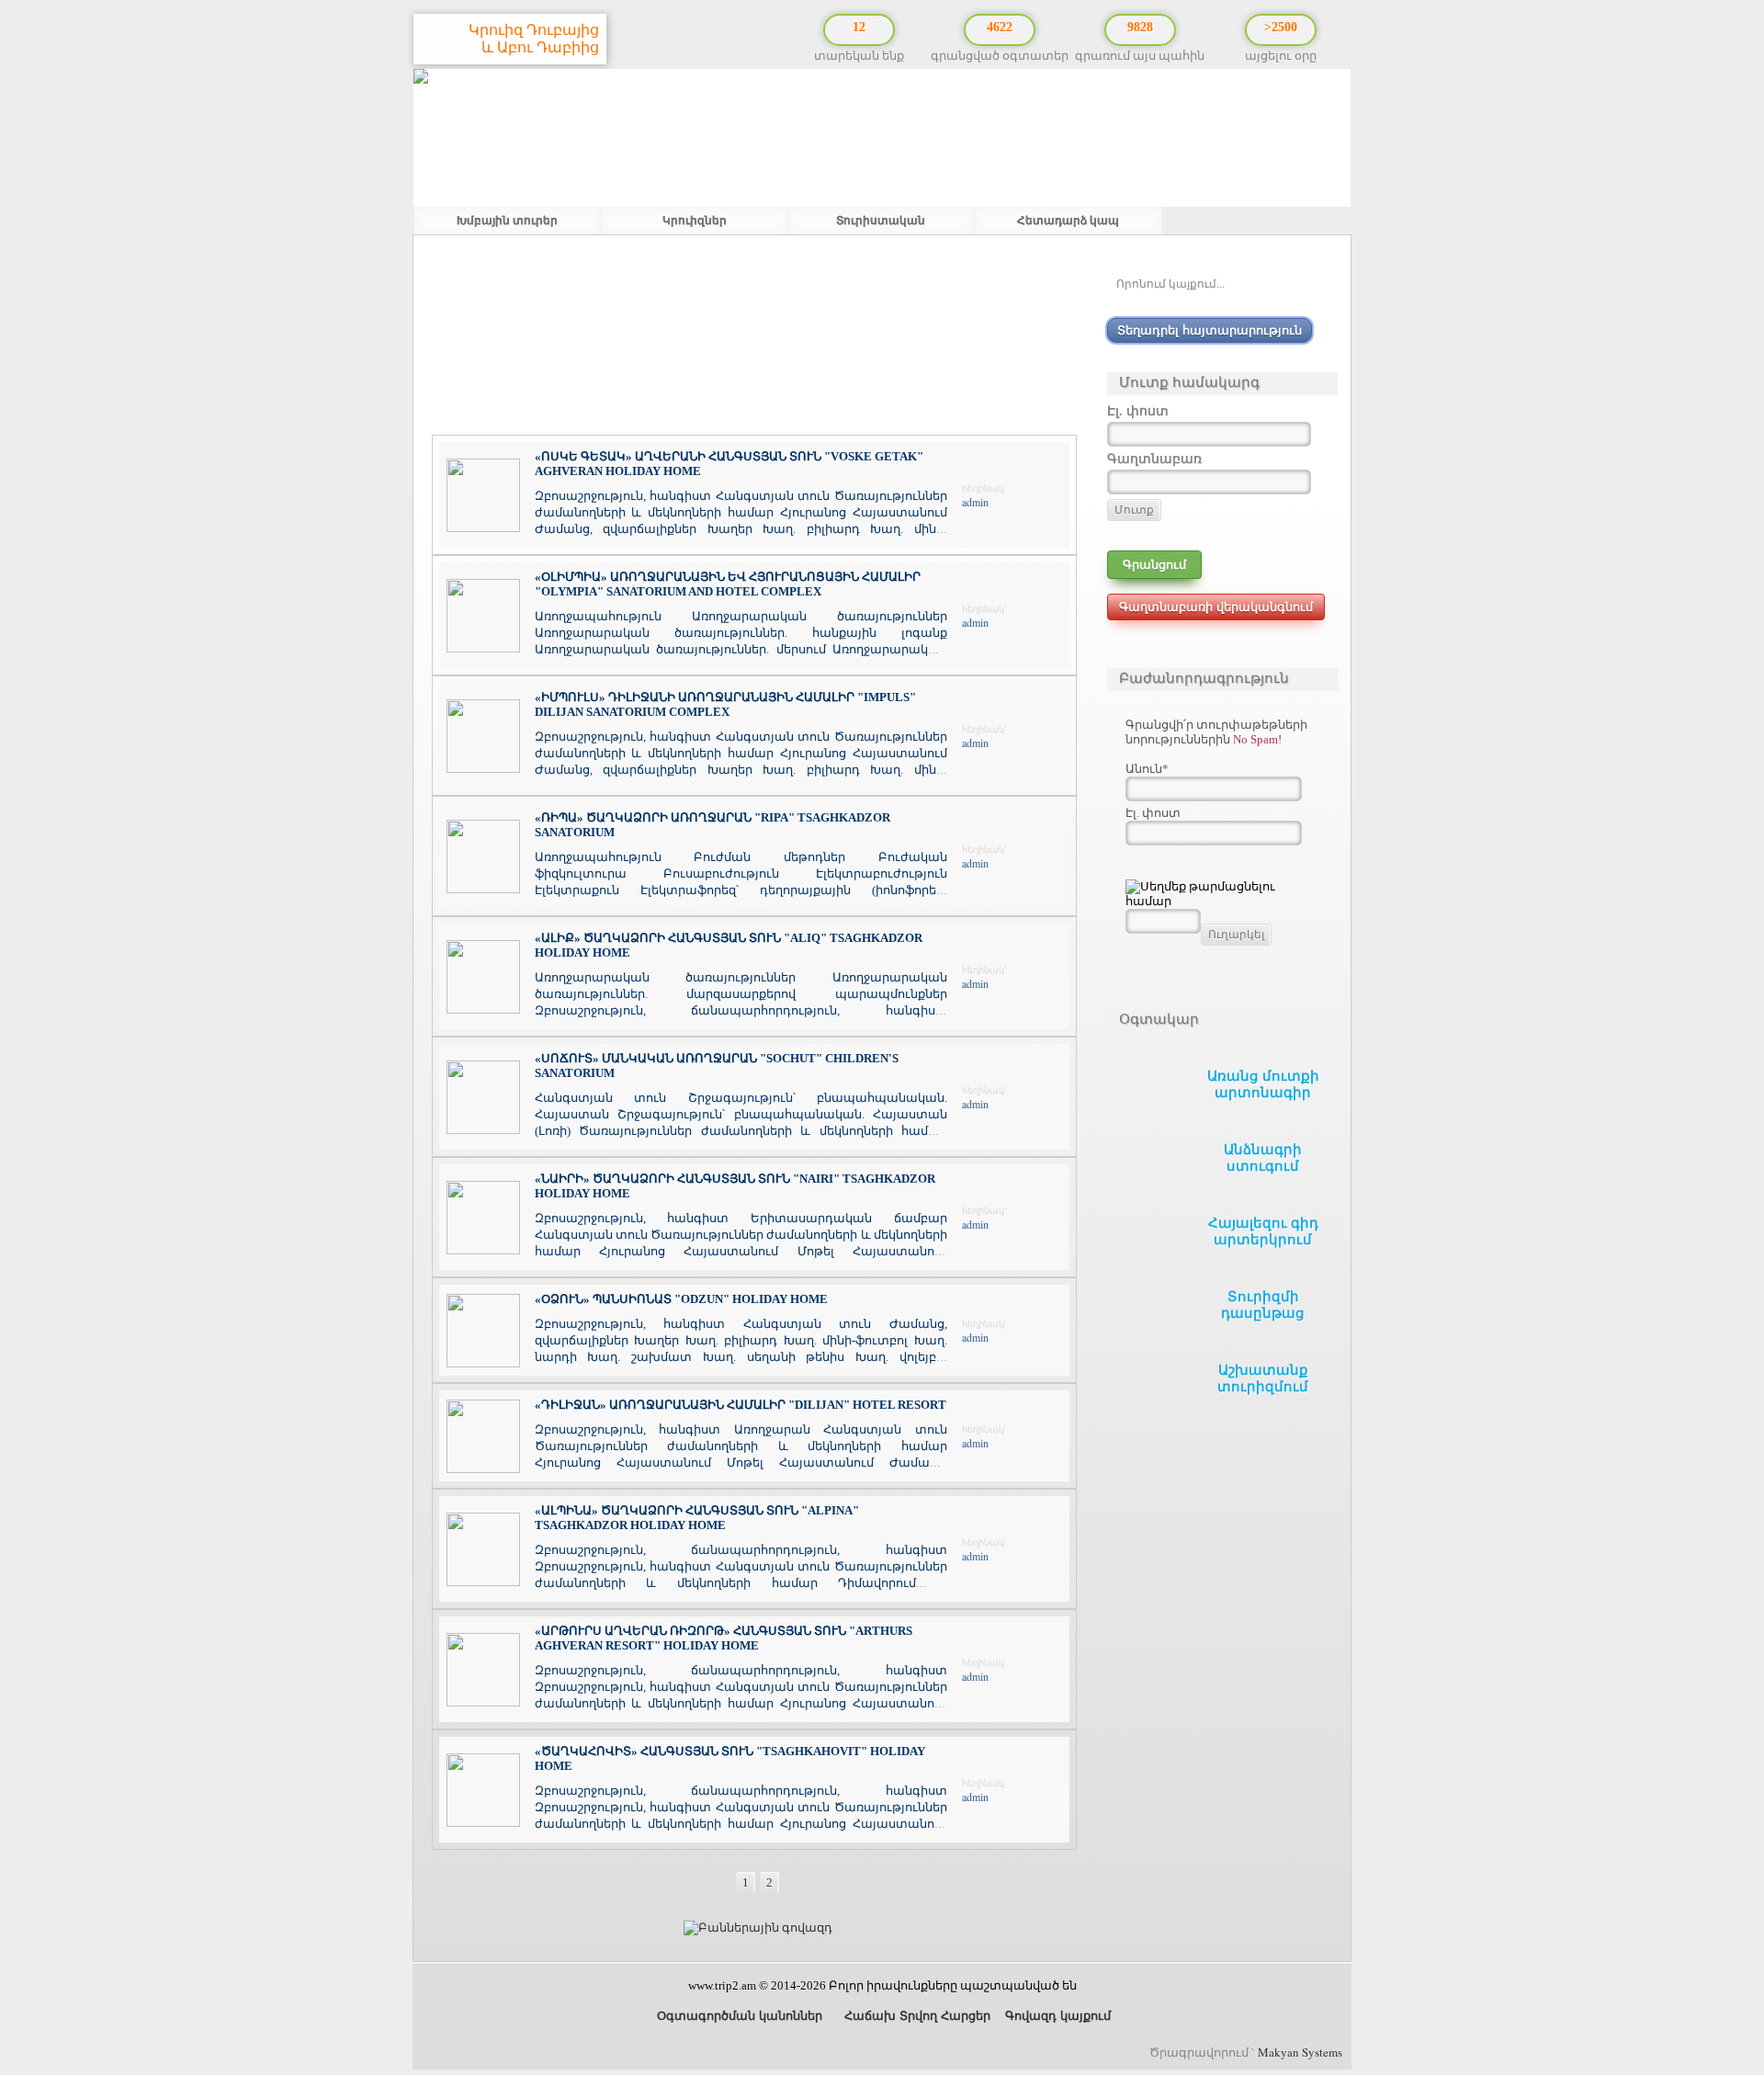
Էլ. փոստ (1153, 813)
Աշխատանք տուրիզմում (1263, 1378)
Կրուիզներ (695, 221)
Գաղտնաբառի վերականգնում (1216, 607)
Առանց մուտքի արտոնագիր (1263, 1084)
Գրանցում (1154, 565)
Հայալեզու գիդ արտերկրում (1263, 1231)
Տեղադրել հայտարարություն (1210, 330)
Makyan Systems (1300, 2052)
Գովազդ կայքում (1058, 2016)
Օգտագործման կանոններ (738, 2016)
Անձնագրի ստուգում (1263, 1158)
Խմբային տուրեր (507, 221)
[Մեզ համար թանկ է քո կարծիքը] (1736, 1967)
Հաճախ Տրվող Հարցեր (916, 2016)
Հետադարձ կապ (1068, 221)
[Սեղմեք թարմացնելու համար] (1222, 894)
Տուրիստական (881, 221)
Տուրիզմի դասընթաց (1263, 1305)
